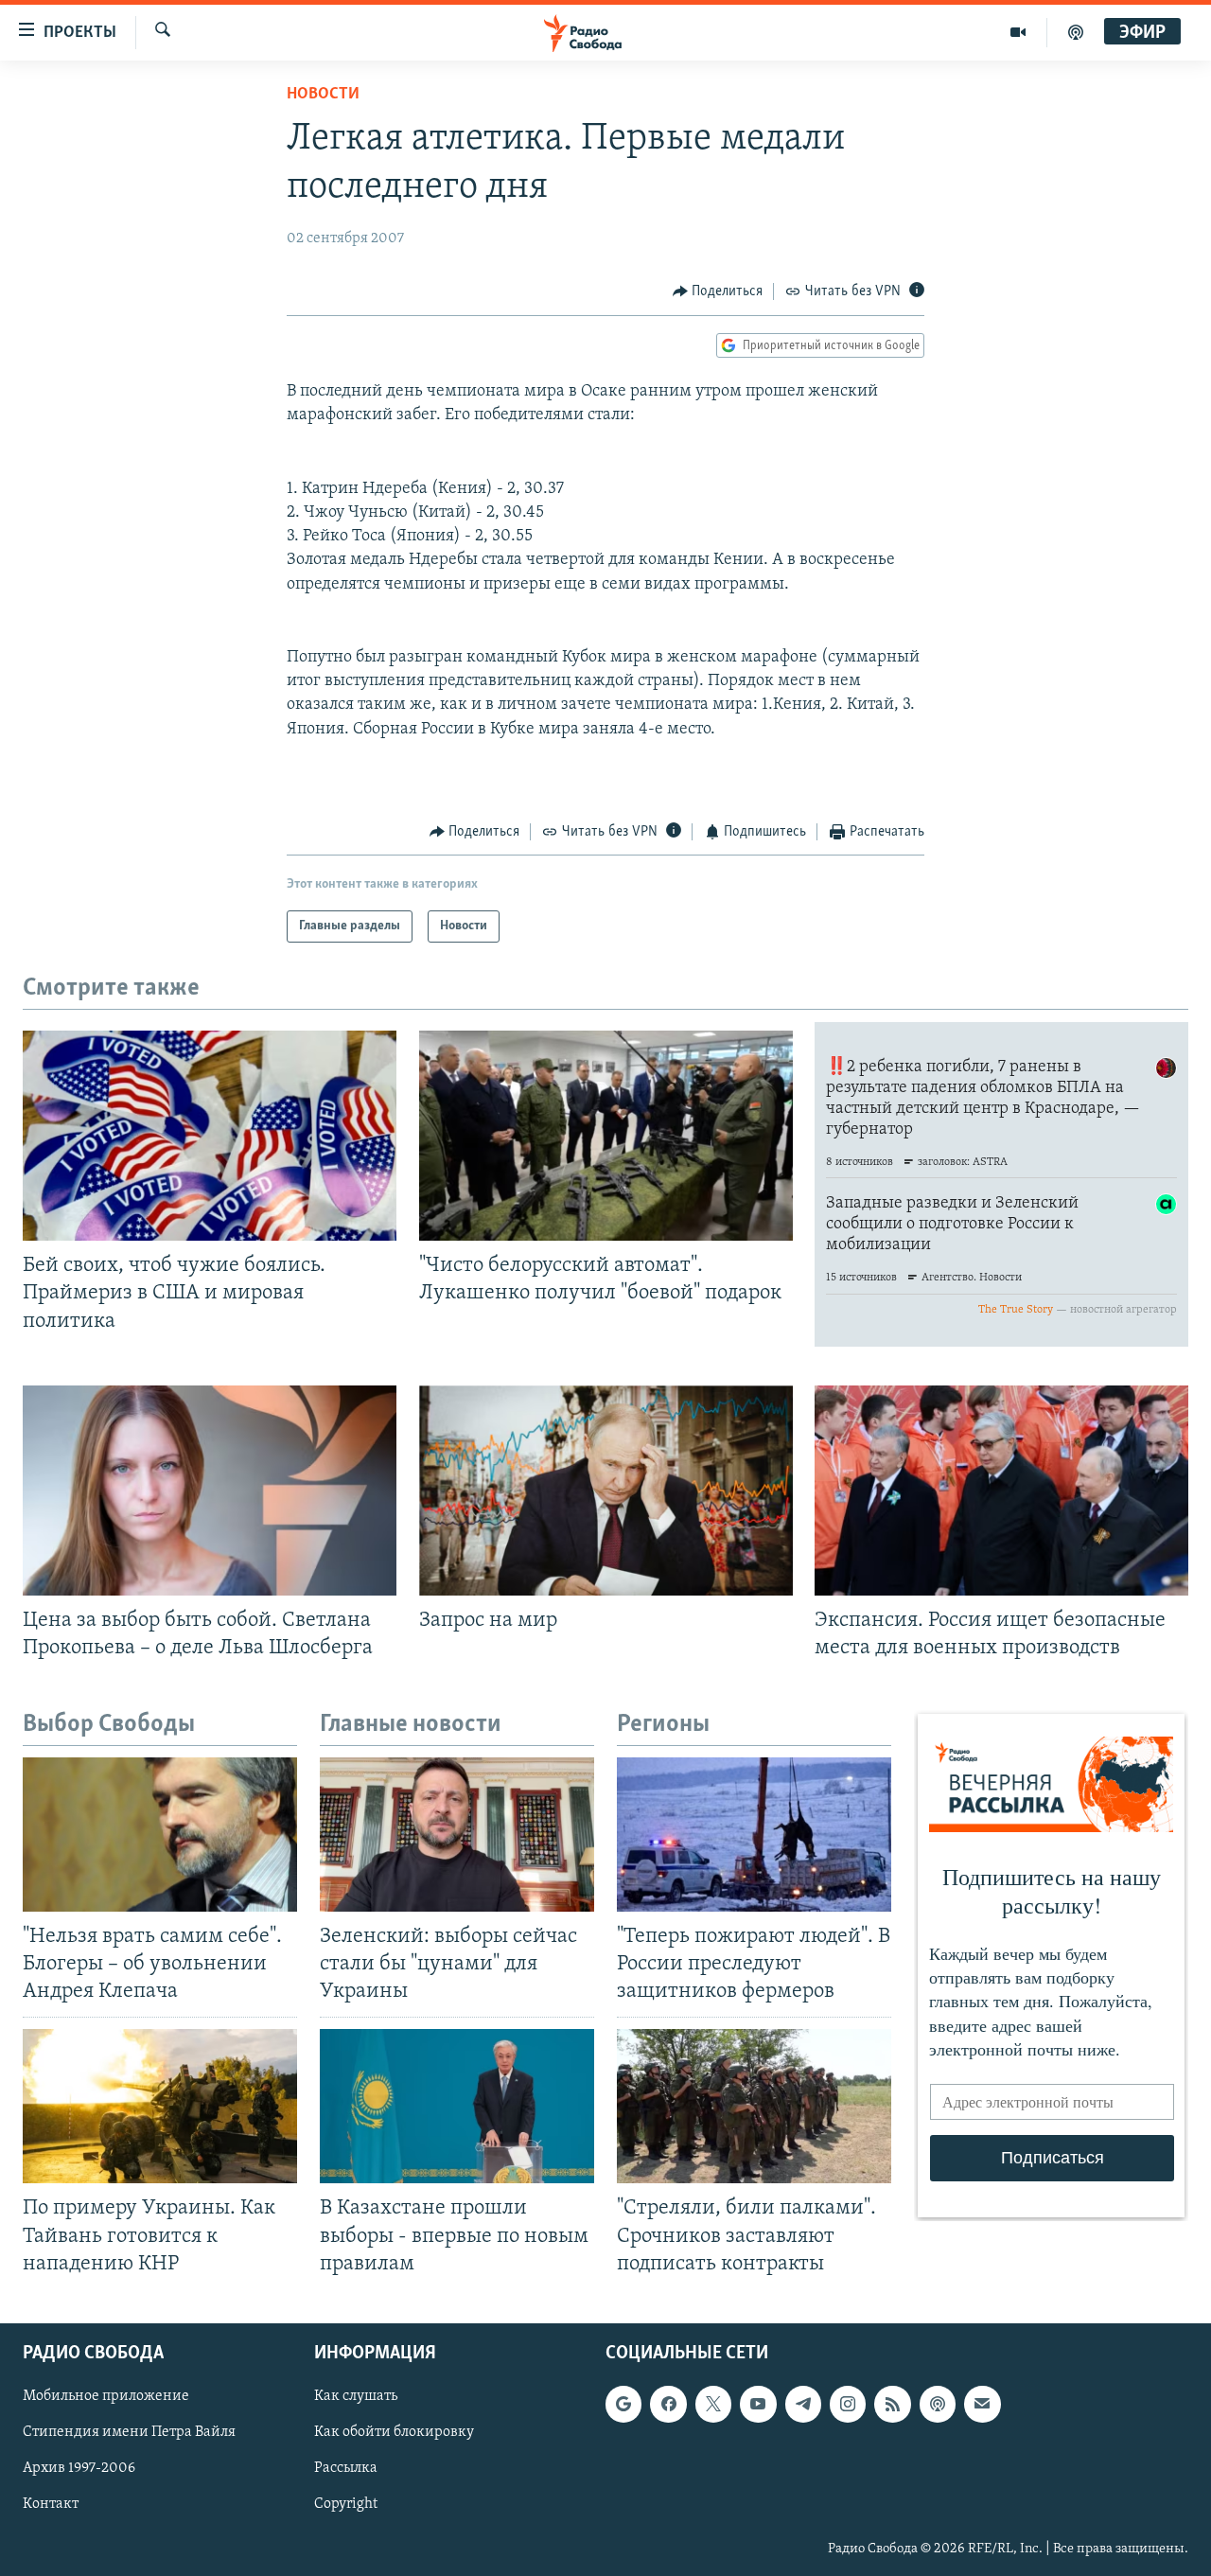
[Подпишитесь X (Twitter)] (713, 2404)
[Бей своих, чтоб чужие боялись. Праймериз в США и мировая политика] (210, 1136)
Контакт (51, 2504)
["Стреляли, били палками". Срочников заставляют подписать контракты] (754, 2106)
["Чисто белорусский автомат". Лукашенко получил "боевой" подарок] (606, 1136)
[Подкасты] (938, 2404)
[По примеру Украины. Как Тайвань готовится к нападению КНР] (160, 2106)
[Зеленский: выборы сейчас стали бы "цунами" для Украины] (457, 1835)
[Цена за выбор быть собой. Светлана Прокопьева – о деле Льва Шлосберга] (210, 1491)
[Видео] (1018, 32)
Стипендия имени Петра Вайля (129, 2432)
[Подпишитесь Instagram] (848, 2404)
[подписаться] (982, 2404)
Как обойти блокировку (394, 2432)
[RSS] (892, 2404)
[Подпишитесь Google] (623, 2404)
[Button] (718, 291)
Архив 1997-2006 (79, 2468)
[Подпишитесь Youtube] (758, 2404)
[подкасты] (1076, 32)
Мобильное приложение (106, 2396)
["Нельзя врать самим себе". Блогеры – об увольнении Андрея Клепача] (160, 1835)
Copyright (346, 2504)
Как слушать (356, 2396)
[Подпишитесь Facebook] (668, 2404)
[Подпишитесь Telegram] (803, 2404)
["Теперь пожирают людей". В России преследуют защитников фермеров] (754, 1835)
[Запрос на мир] (606, 1491)
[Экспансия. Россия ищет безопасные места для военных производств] (1001, 1491)
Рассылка (346, 2468)
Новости (323, 95)
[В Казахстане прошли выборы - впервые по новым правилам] (457, 2106)
